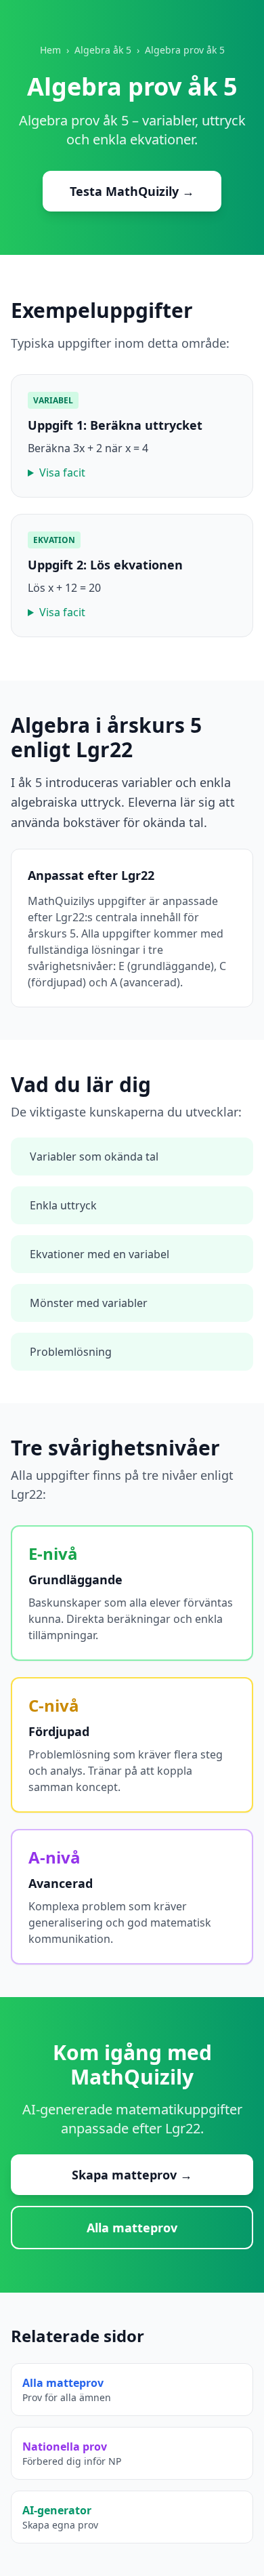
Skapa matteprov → (132, 2175)
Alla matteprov (132, 2228)
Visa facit (62, 472)
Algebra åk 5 (103, 50)
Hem (50, 50)
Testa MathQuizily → (132, 191)
